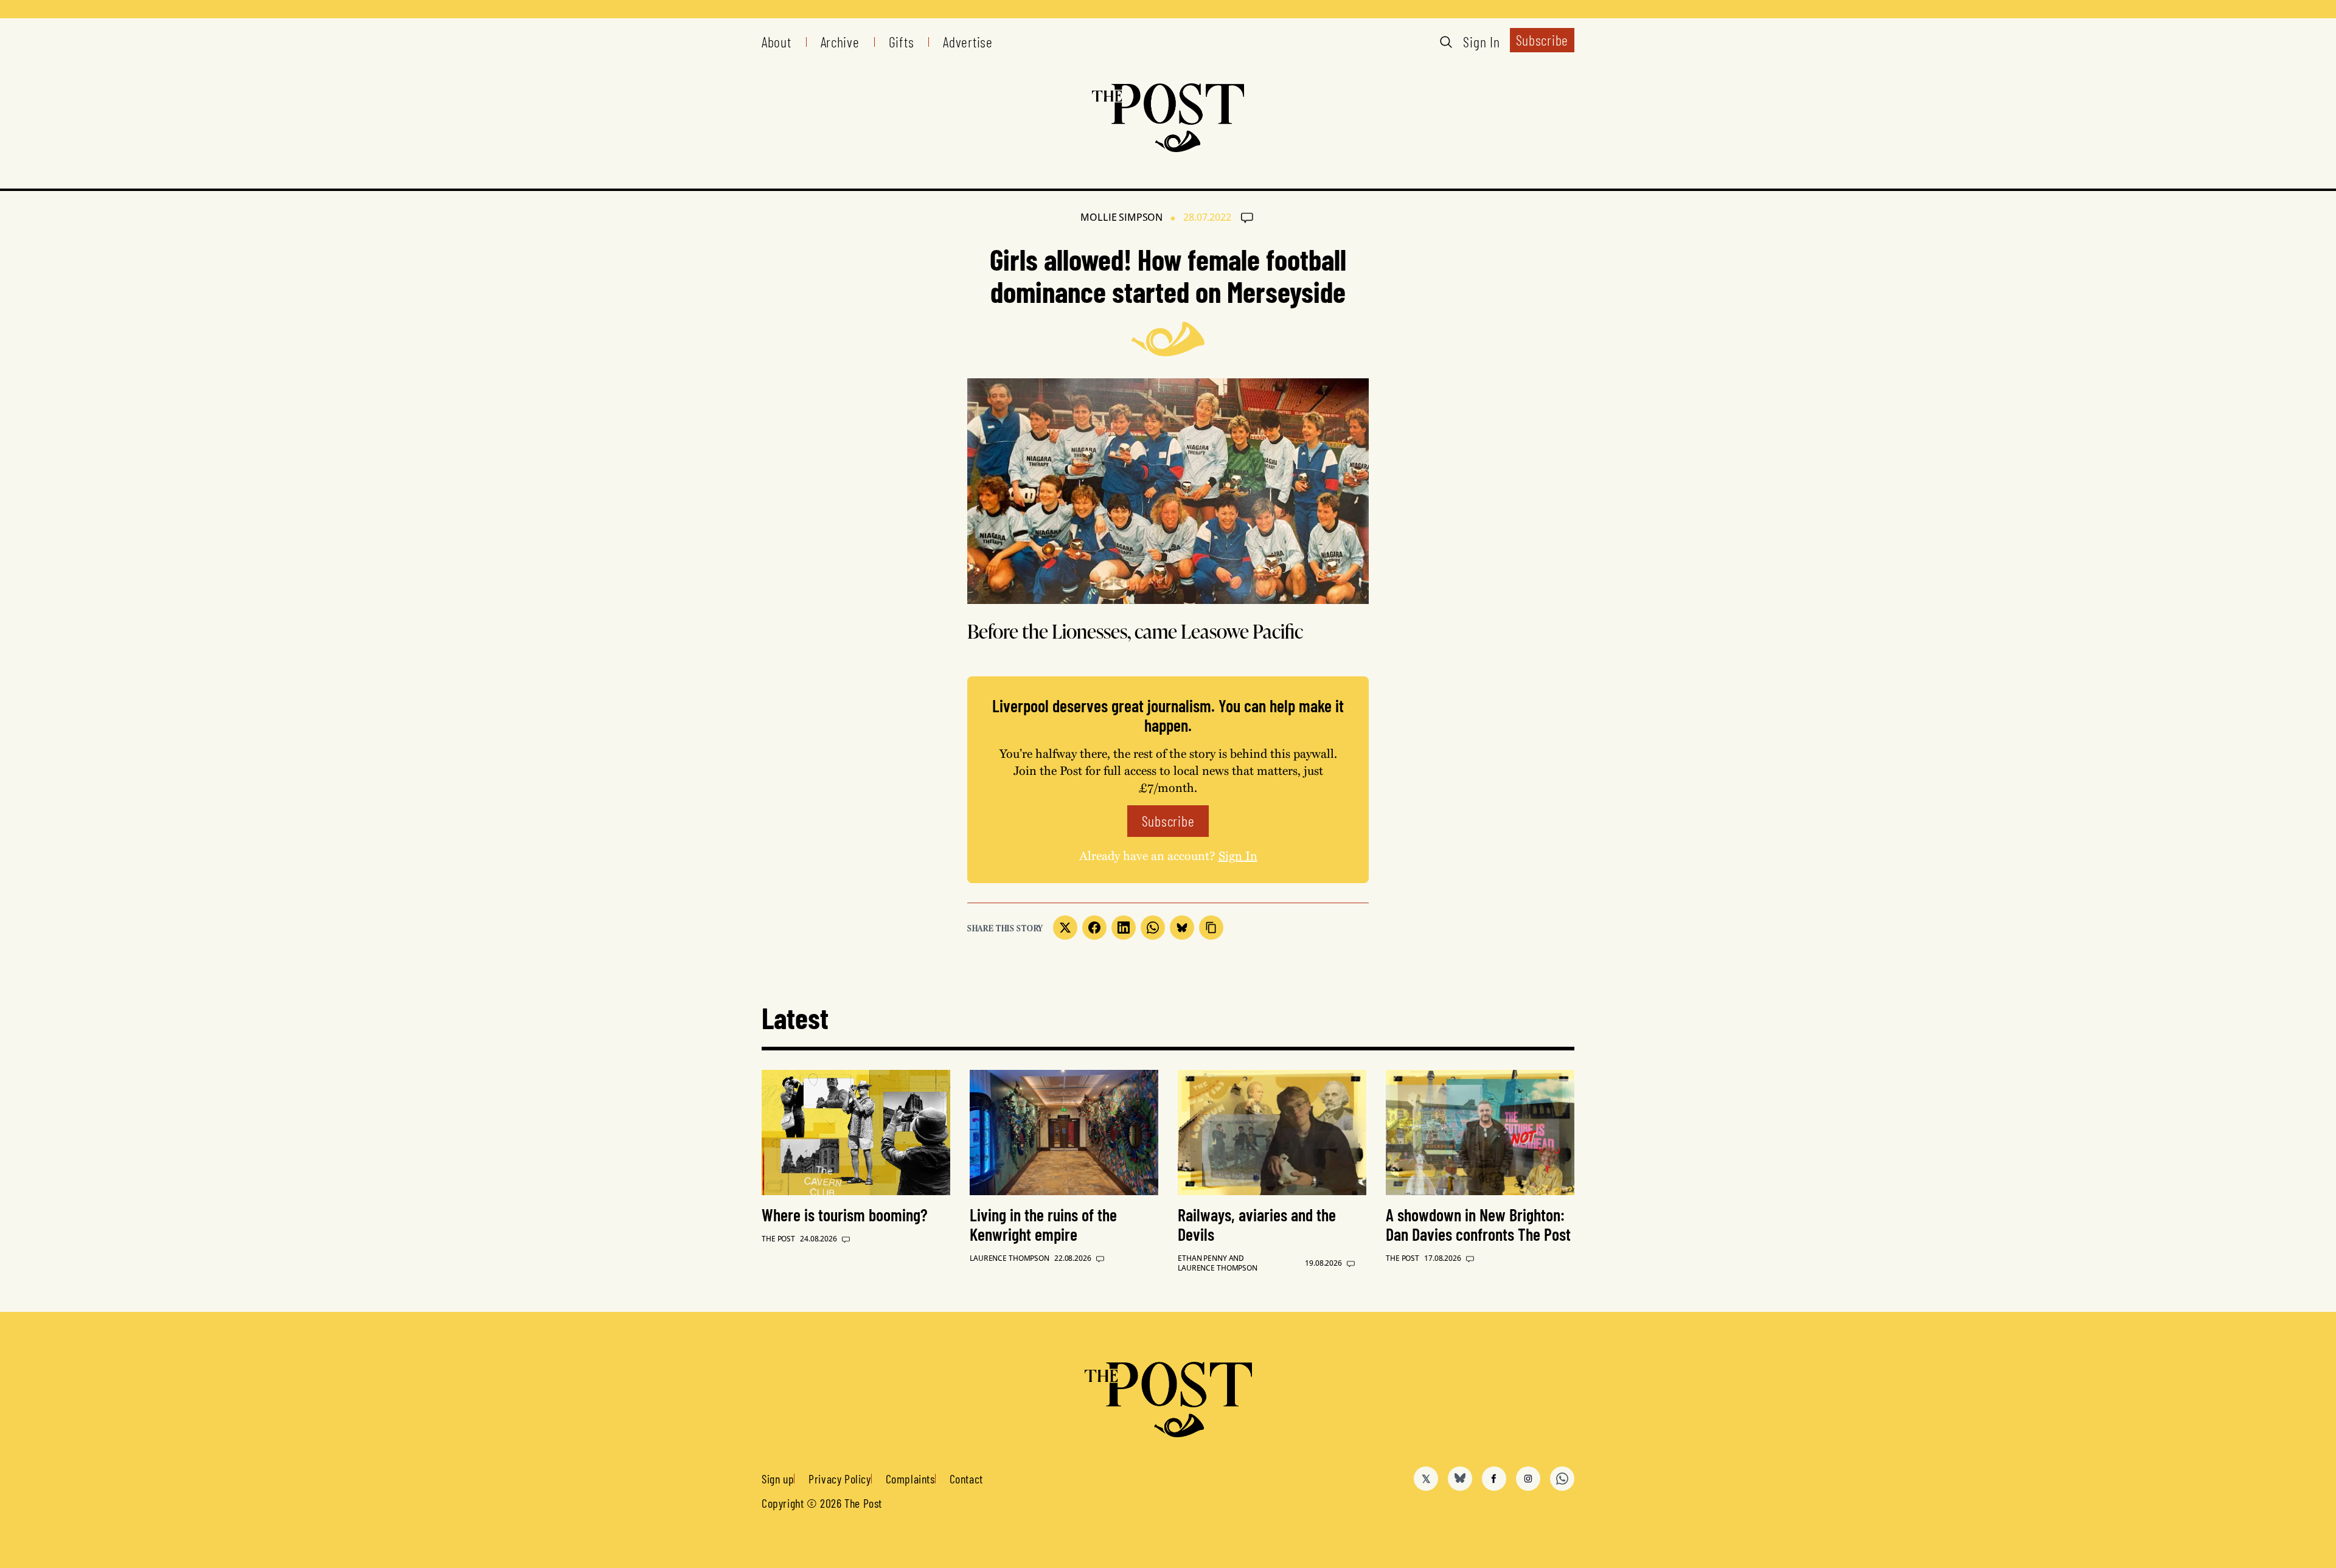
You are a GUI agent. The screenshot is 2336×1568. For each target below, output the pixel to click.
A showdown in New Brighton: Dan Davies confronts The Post (1478, 1224)
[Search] (1446, 42)
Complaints (910, 1479)
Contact (966, 1479)
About (777, 42)
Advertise (968, 42)
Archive (840, 42)
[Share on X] (1065, 928)
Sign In (1481, 42)
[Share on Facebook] (1094, 928)
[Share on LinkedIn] (1124, 928)
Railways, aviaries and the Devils (1257, 1224)
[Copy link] (1211, 928)
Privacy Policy (839, 1479)
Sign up (778, 1479)
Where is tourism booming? (845, 1215)
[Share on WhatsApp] (1153, 928)
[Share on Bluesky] (1182, 928)
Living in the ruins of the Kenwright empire (1043, 1224)
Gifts (902, 42)
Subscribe (1542, 40)
